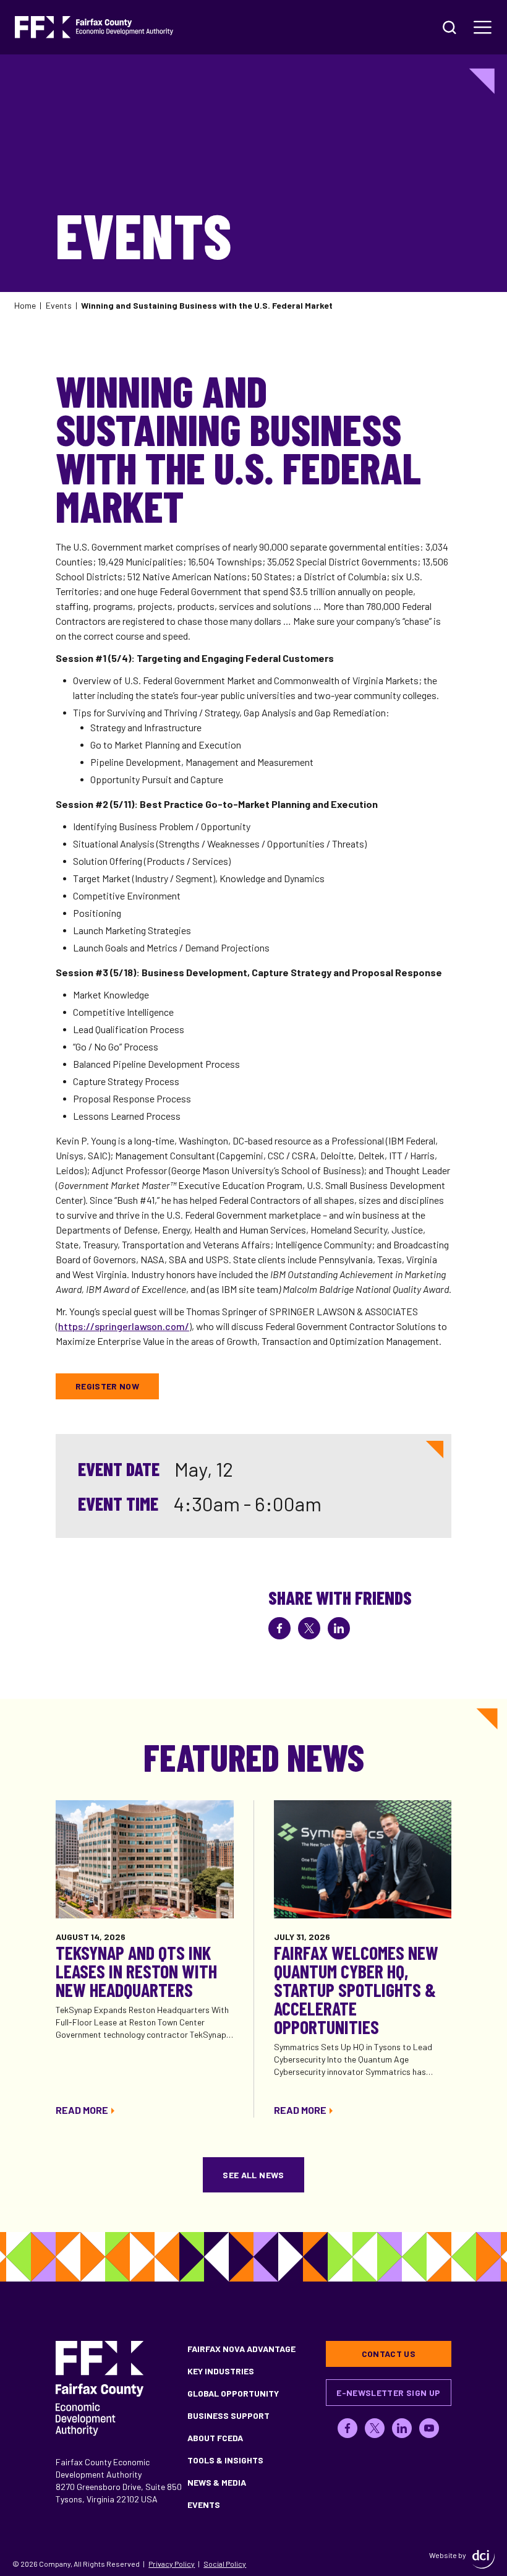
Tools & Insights (225, 2460)
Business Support (228, 2415)
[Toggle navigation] (483, 27)
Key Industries (221, 2371)
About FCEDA (215, 2438)
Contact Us (389, 2354)
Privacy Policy (172, 2564)
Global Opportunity (233, 2393)
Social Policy (225, 2564)
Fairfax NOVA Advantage (241, 2349)
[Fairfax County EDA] (94, 27)
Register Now (107, 1386)
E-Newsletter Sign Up (388, 2393)
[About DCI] (484, 2559)
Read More (82, 2110)
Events (59, 305)
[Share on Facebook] (279, 1628)
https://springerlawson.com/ (124, 1326)
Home (25, 305)
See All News (253, 2175)
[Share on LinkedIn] (339, 1628)
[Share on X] (309, 1628)
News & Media (217, 2482)
